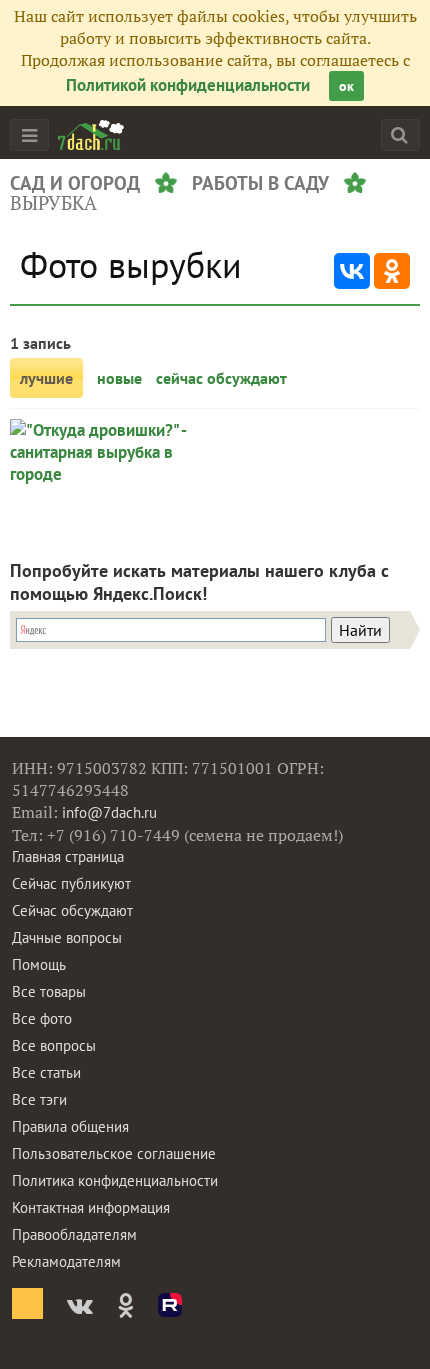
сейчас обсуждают (221, 378)
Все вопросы (54, 1045)
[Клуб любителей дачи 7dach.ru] (91, 135)
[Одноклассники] (392, 271)
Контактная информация (91, 1207)
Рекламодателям (66, 1261)
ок (346, 86)
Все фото (42, 1018)
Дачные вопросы (67, 937)
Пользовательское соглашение (114, 1153)
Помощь (39, 964)
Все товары (49, 991)
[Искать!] (399, 134)
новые (119, 378)
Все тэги (39, 1099)
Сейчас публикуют (71, 883)
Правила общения (70, 1126)
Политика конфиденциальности (115, 1180)
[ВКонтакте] (352, 271)
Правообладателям (74, 1234)
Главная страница (68, 856)
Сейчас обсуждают (72, 910)
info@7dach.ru (109, 812)
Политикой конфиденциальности (188, 85)
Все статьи (46, 1072)
